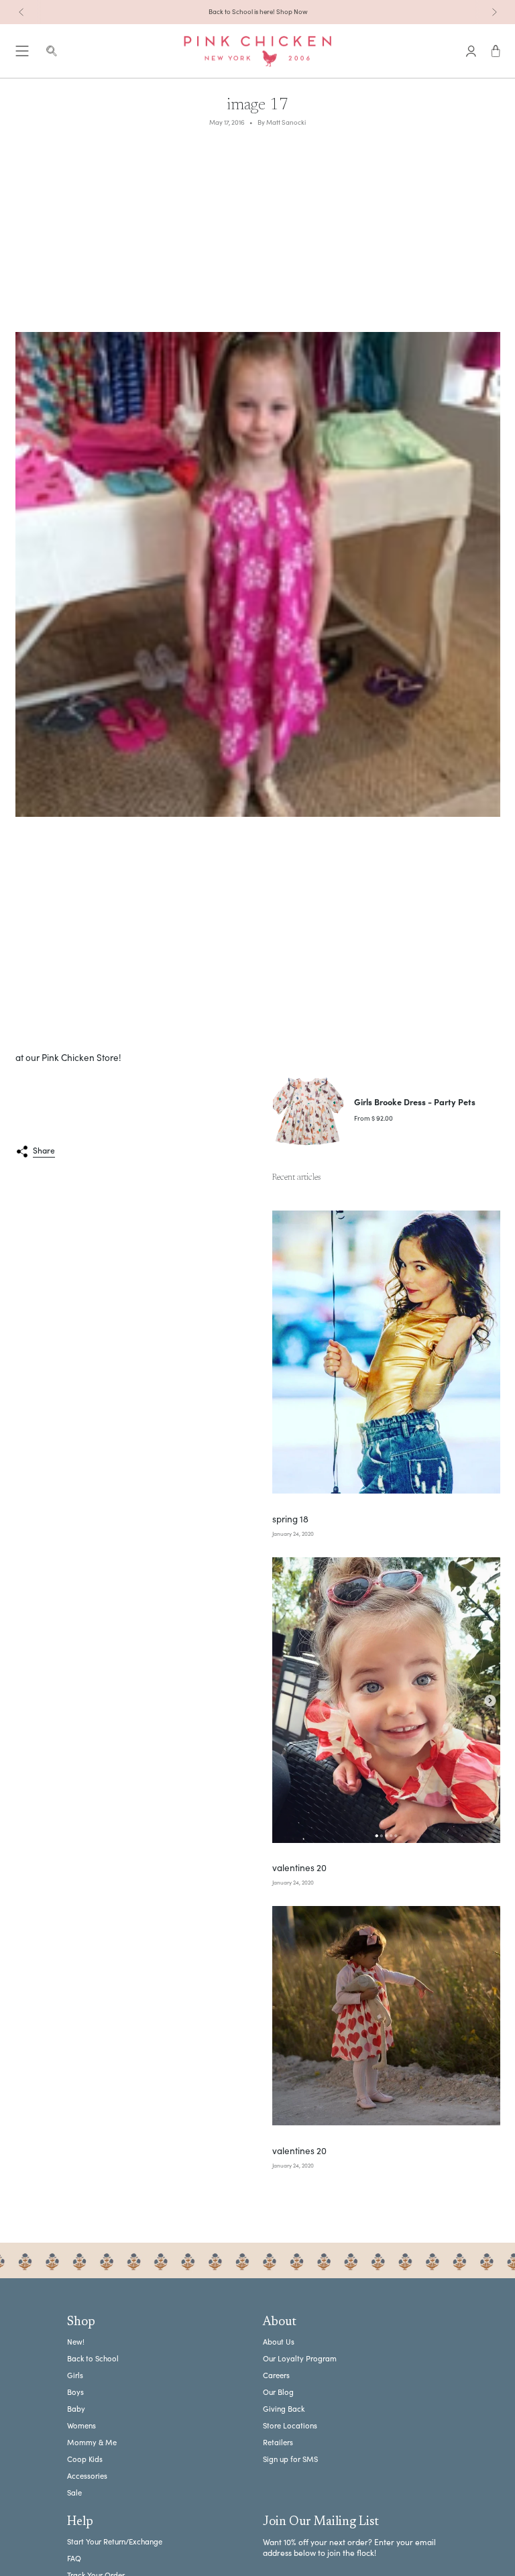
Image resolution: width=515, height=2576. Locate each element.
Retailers (278, 2442)
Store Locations (290, 2425)
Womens (81, 2425)
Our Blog (278, 2392)
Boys (75, 2392)
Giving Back (284, 2409)
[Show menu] (22, 51)
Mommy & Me (92, 2442)
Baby (76, 2409)
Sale (74, 2493)
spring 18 (290, 1519)
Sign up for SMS (290, 2459)
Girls (75, 2375)
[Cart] (496, 51)
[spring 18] (386, 1352)
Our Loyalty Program (300, 2358)
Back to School (93, 2358)
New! (76, 2342)
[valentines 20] (386, 1700)
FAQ (74, 2558)
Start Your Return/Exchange (115, 2541)
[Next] (494, 12)
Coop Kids (85, 2459)
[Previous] (21, 12)
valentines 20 (299, 1868)
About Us (279, 2342)
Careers (276, 2375)
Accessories (87, 2476)
